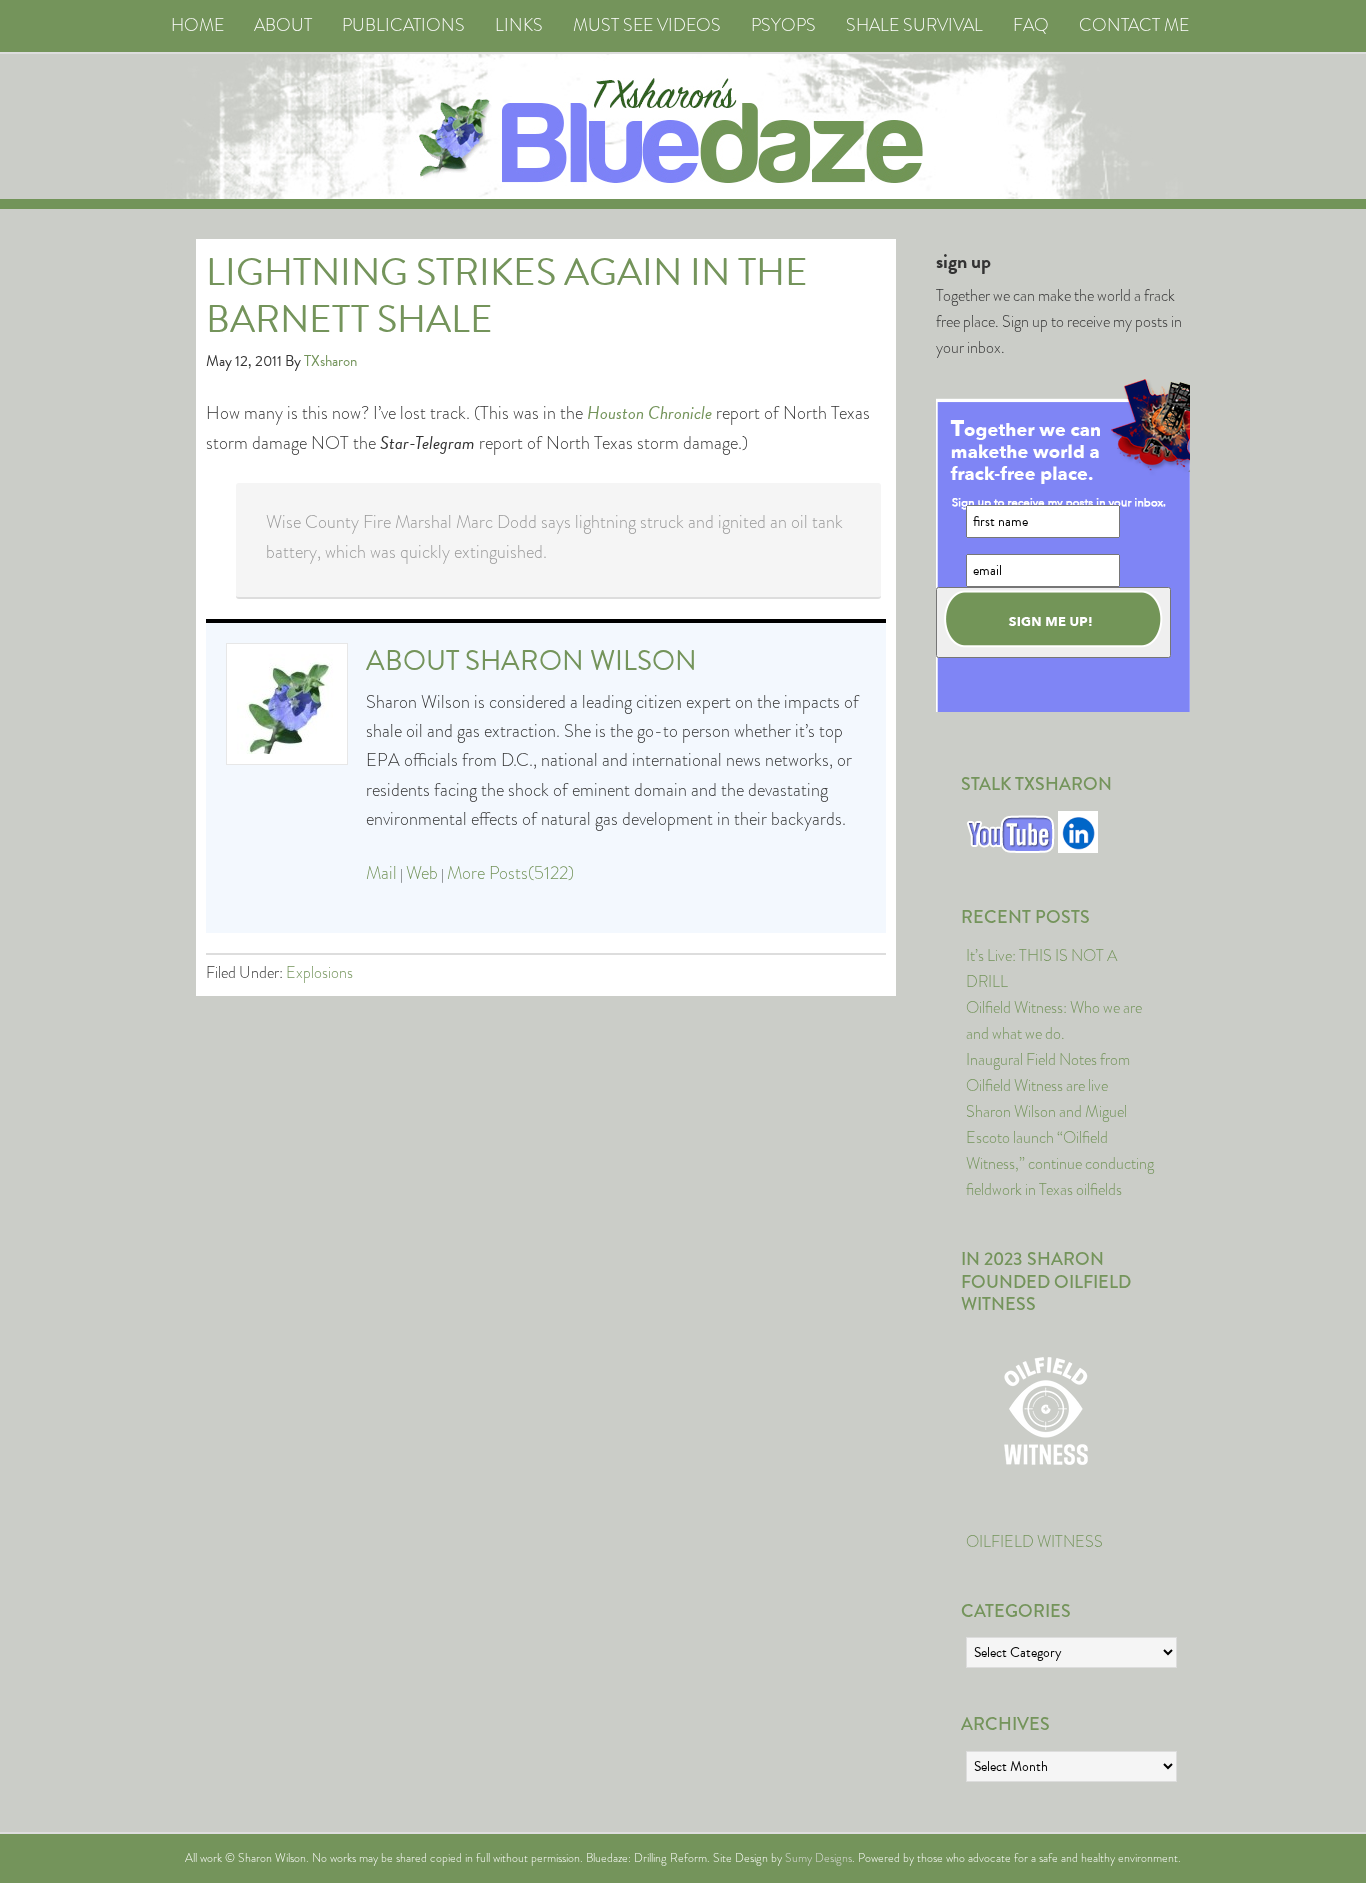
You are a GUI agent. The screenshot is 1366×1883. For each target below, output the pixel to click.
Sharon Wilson (581, 660)
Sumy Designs (818, 1858)
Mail (381, 873)
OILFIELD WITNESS (1034, 1541)
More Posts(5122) (510, 873)
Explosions (319, 972)
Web (422, 873)
